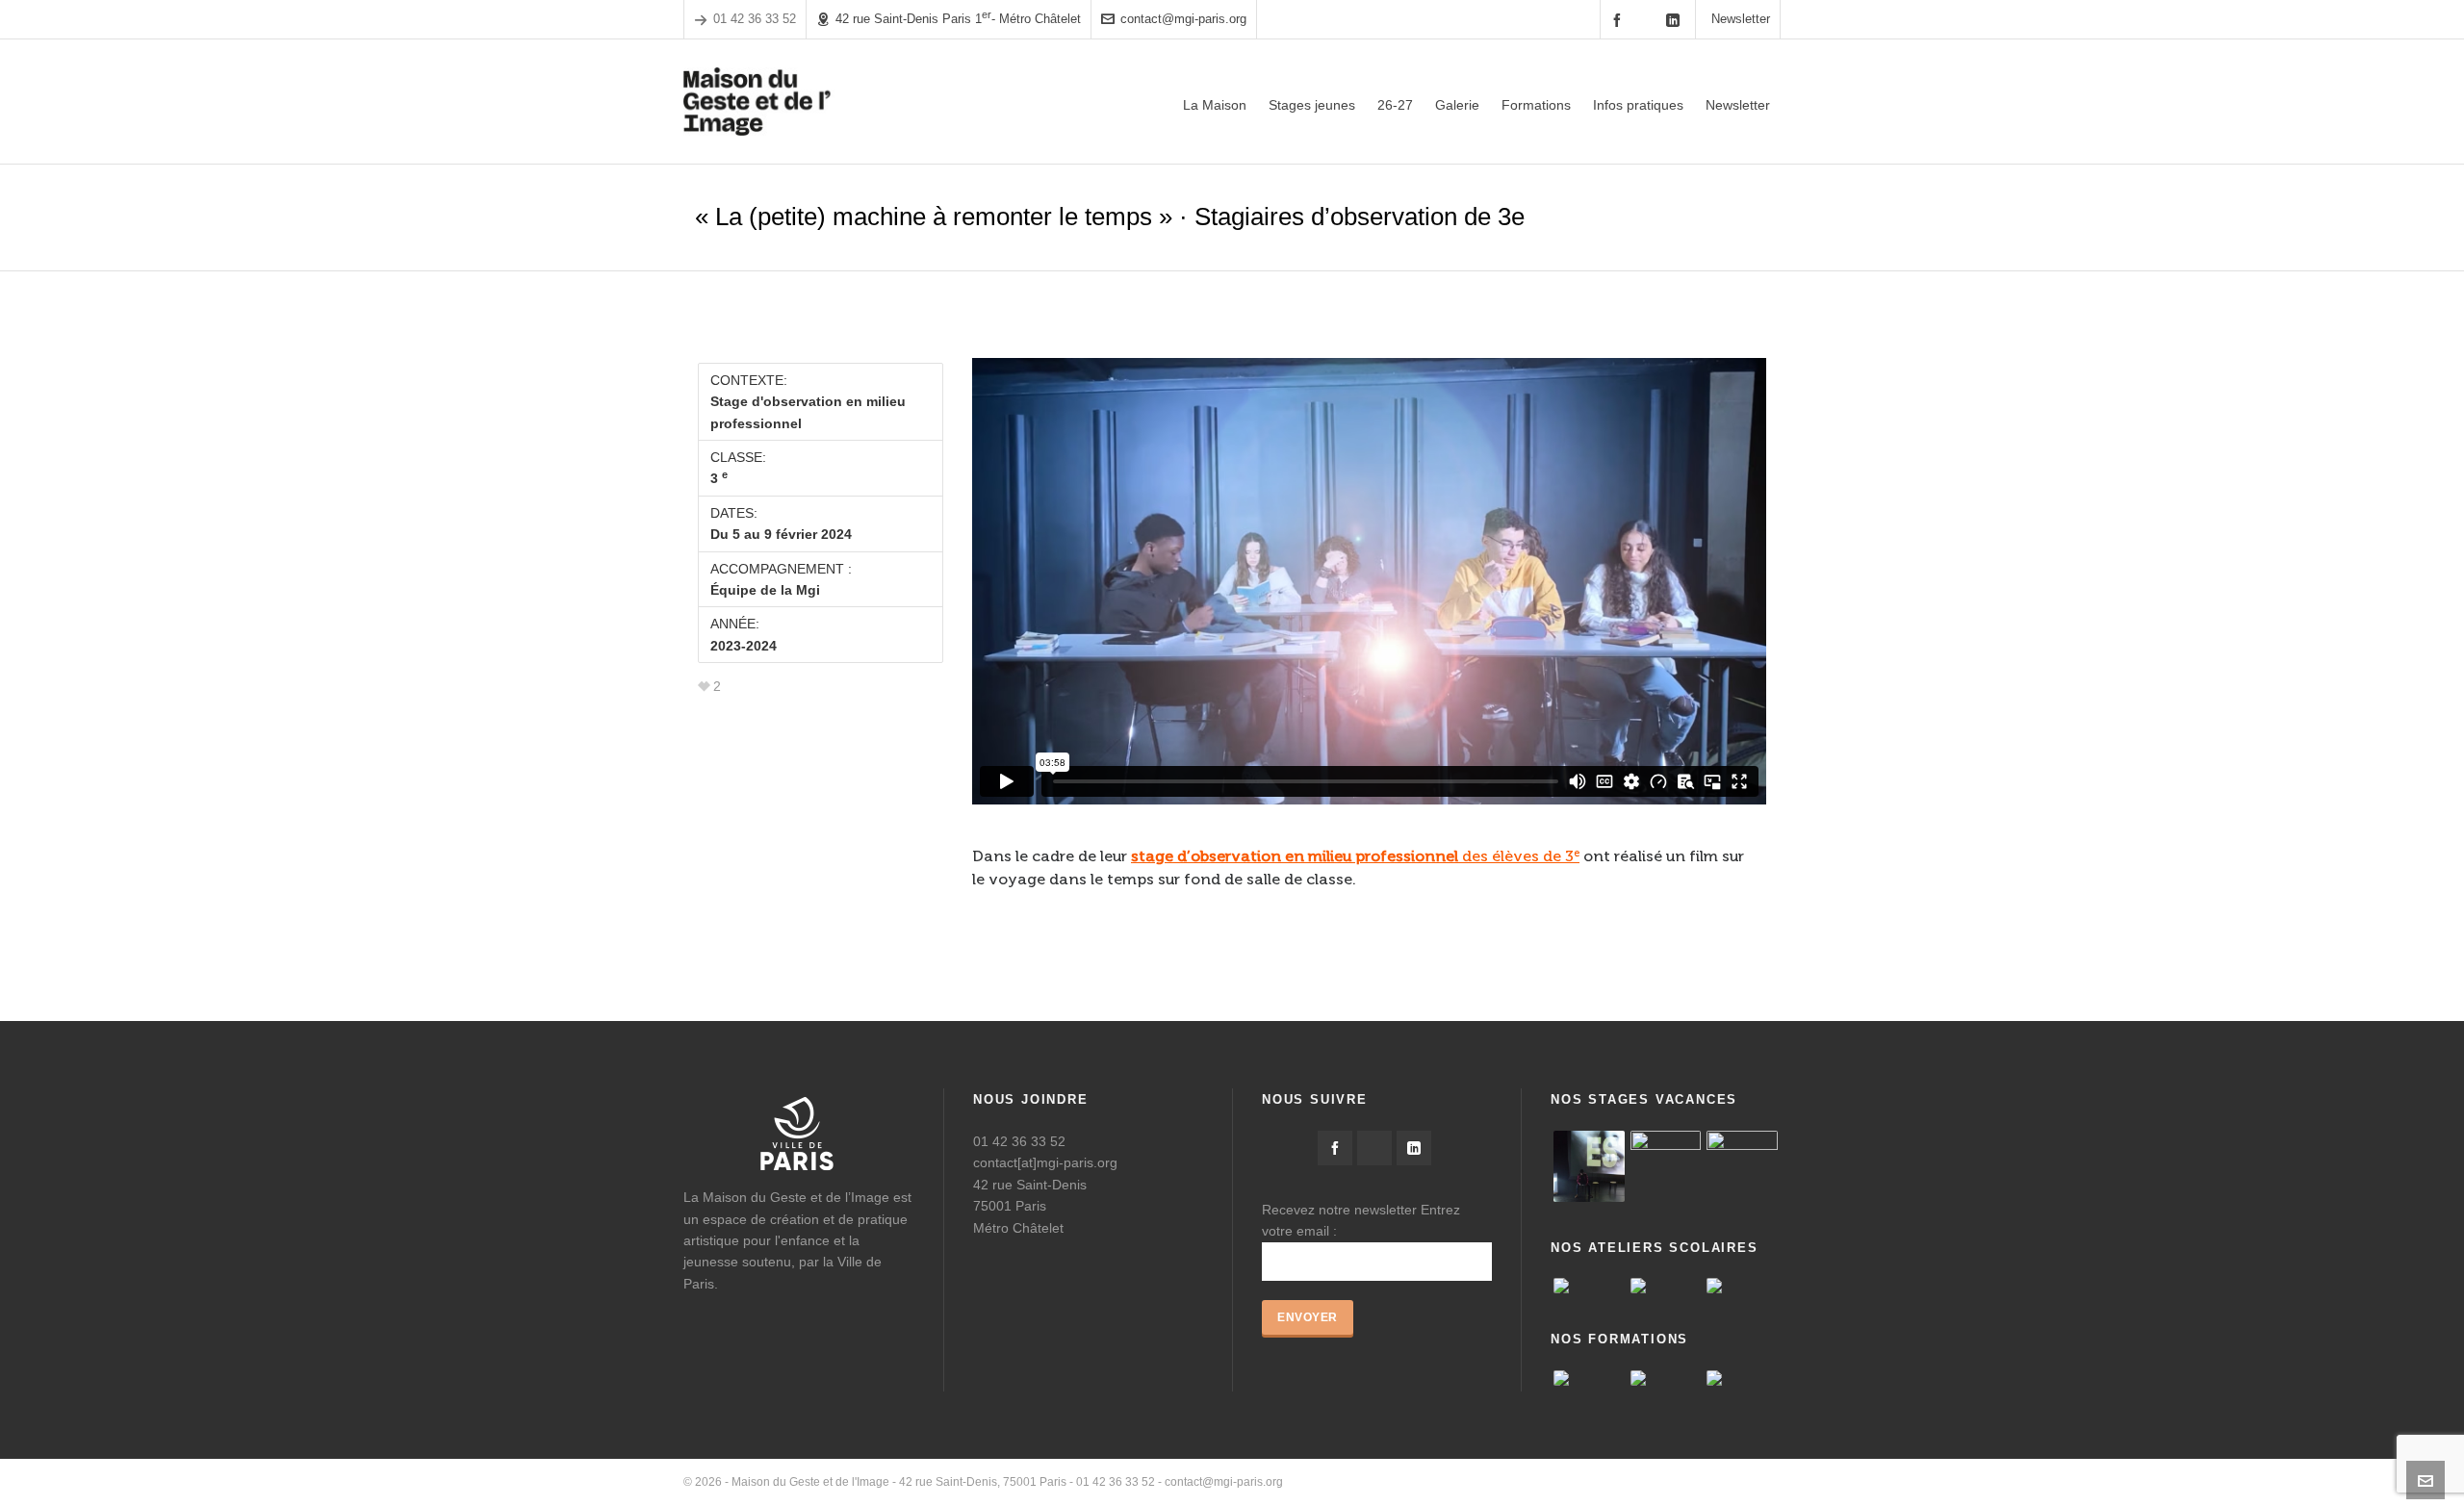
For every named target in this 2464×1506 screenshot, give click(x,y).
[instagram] (1648, 19)
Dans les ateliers (1737, 1482)
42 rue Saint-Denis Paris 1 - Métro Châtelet (958, 18)
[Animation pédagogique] (1589, 1378)
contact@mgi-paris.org (1183, 19)
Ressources (1647, 1482)
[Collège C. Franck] (1666, 1286)
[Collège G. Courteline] (1742, 1286)
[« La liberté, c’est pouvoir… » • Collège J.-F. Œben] (1589, 1286)
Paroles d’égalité (1557, 1482)
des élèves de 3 (1355, 856)
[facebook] (1620, 20)
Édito (1485, 1482)
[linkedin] (1676, 20)
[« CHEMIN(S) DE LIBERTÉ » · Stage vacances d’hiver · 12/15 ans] (1742, 1166)
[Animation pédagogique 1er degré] (1742, 1378)
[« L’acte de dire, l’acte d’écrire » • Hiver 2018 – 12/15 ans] (1666, 1166)
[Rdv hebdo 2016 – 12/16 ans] (1589, 1166)
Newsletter (1741, 19)
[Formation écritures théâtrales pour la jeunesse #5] (1666, 1378)
